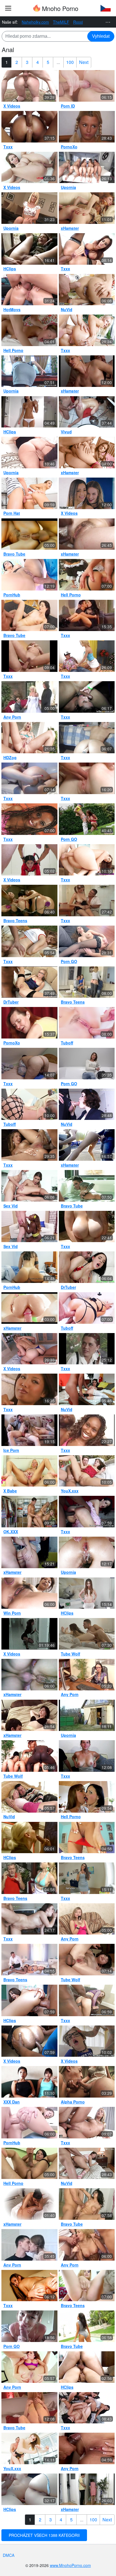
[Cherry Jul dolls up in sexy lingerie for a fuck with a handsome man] (29, 1960)
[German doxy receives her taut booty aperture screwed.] (29, 249)
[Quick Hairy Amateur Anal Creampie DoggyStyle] (29, 1675)
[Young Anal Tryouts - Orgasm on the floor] (29, 2123)
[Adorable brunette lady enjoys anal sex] (87, 1023)
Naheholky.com (35, 22)
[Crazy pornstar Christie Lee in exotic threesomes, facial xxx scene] (29, 1919)
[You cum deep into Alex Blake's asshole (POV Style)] (29, 2326)
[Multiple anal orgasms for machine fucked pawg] (87, 738)
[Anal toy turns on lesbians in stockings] (87, 1797)
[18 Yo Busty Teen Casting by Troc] (87, 1756)
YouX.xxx (70, 1491)
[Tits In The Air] (29, 819)
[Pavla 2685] (87, 1064)
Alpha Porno (73, 2102)
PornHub (12, 595)
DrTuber (11, 1002)
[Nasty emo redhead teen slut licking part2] (87, 697)
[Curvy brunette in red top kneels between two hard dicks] (87, 1471)
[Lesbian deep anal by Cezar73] (87, 2408)
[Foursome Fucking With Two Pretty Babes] (87, 982)
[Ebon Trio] (87, 1430)
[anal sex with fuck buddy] (29, 1552)
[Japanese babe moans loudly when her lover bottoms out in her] (29, 1593)
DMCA (9, 2555)
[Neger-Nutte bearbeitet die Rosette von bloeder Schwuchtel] (29, 412)
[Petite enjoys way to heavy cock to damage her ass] (29, 330)
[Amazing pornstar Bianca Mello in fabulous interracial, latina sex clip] (29, 1145)
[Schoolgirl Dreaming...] (29, 1389)
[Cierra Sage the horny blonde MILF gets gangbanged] (87, 2245)
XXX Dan (12, 2102)
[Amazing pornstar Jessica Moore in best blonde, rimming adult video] (29, 127)
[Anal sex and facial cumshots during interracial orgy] (29, 1756)
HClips (10, 269)
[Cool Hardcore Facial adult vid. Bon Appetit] (87, 778)
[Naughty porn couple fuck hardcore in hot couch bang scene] (87, 1838)
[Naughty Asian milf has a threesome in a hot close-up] (29, 2082)
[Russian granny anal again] (29, 1023)
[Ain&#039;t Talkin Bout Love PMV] (29, 1308)
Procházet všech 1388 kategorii (44, 2535)
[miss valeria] (29, 290)
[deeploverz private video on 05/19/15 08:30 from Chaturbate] (29, 2489)
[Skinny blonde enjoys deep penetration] (29, 1471)
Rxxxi (78, 22)
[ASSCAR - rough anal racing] (29, 860)
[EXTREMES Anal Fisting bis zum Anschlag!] (29, 2204)
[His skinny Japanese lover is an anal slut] (87, 1960)
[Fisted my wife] (29, 1064)
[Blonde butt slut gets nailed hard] (87, 1308)
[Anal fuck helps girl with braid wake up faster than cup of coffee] (29, 1186)
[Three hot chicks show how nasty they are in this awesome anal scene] (29, 901)
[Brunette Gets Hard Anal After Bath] (87, 1186)
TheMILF (61, 22)
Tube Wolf (71, 1654)
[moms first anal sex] (87, 371)
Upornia (68, 187)
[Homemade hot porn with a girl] (29, 2245)
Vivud (66, 432)
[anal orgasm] (29, 1715)
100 (70, 62)
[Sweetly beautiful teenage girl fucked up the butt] (87, 1634)
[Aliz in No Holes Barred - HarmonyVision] (87, 1512)
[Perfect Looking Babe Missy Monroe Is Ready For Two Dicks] (29, 697)
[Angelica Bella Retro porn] (87, 1715)
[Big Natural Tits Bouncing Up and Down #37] (29, 656)
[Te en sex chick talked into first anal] (87, 290)
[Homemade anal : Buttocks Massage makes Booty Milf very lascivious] (29, 453)
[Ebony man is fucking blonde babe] (29, 1104)
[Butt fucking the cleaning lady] (87, 2489)
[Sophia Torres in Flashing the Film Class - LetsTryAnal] (29, 2000)
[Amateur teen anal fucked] (87, 2041)
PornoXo (69, 147)
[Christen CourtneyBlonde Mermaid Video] (87, 2123)
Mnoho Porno (59, 8)
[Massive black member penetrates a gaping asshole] (29, 982)
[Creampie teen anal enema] (87, 860)
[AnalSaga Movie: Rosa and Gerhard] (29, 371)
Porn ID (68, 106)
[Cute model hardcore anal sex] (87, 1104)
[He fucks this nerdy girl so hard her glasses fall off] (87, 2204)
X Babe (10, 1491)
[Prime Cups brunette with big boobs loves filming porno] (87, 1878)
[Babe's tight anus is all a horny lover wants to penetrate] (87, 1919)
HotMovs (12, 309)
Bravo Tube (14, 554)
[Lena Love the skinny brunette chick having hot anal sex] (29, 616)
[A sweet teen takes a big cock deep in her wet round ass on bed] (87, 86)
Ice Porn (11, 1450)
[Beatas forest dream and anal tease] (29, 941)
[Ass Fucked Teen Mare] (87, 819)
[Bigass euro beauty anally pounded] (87, 1267)
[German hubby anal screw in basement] (29, 1838)
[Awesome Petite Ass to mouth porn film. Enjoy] (87, 656)
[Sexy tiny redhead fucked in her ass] (87, 208)
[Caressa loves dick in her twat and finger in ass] (87, 330)
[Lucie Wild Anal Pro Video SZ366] (29, 168)
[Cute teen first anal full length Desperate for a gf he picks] (29, 1797)
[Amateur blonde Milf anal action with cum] (29, 2408)
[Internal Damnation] (87, 249)
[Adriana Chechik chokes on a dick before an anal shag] (29, 2367)
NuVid (67, 309)
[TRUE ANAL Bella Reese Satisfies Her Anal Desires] (29, 575)
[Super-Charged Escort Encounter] (87, 941)
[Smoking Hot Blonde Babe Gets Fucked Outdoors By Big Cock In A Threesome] (29, 534)
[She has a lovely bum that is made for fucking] (87, 2286)
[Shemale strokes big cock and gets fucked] (29, 2163)
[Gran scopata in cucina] (87, 901)
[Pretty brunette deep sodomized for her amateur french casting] (29, 86)
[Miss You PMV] (87, 453)
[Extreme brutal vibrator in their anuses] (87, 1389)
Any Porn (12, 717)
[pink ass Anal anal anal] (87, 1593)
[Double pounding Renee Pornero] (87, 616)
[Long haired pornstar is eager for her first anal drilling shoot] (87, 2326)
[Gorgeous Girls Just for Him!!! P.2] (87, 168)
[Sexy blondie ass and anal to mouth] (29, 1430)
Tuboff (67, 1043)
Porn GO (69, 839)
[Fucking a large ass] (87, 2367)
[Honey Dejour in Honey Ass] (29, 2286)
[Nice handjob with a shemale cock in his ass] (87, 2082)
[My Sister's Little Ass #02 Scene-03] (29, 493)
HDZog (10, 757)
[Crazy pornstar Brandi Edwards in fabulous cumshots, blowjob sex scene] (29, 738)
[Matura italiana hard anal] (87, 2163)
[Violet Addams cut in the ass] (87, 1227)
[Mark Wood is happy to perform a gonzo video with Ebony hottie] (29, 1227)
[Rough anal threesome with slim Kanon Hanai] (87, 1552)
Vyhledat (101, 36)
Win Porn (12, 1613)
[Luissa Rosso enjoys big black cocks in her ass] (87, 534)
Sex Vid (11, 1206)
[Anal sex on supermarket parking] (87, 1145)
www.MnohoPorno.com (70, 2565)
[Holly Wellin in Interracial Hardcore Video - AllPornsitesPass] (87, 2000)
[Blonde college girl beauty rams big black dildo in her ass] (29, 778)
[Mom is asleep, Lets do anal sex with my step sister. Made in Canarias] (29, 1267)
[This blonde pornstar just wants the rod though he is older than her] (29, 1878)
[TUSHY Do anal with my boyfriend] (87, 493)
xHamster (70, 228)
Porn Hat (12, 513)
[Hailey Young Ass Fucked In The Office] (87, 1675)
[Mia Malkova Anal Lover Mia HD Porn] (29, 1349)
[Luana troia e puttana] (29, 1634)
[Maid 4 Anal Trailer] (29, 2041)
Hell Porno (13, 350)
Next (84, 62)
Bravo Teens (15, 921)
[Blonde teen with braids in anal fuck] (87, 127)
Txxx (8, 147)
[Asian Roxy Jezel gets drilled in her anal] (87, 575)
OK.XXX (11, 1532)
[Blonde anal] (29, 208)
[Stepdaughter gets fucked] (87, 1349)
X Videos (12, 106)
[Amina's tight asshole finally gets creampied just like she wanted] (87, 2448)
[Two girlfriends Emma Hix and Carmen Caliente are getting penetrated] (29, 1512)
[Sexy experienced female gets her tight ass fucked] (87, 412)
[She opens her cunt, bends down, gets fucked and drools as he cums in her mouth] (29, 2448)
